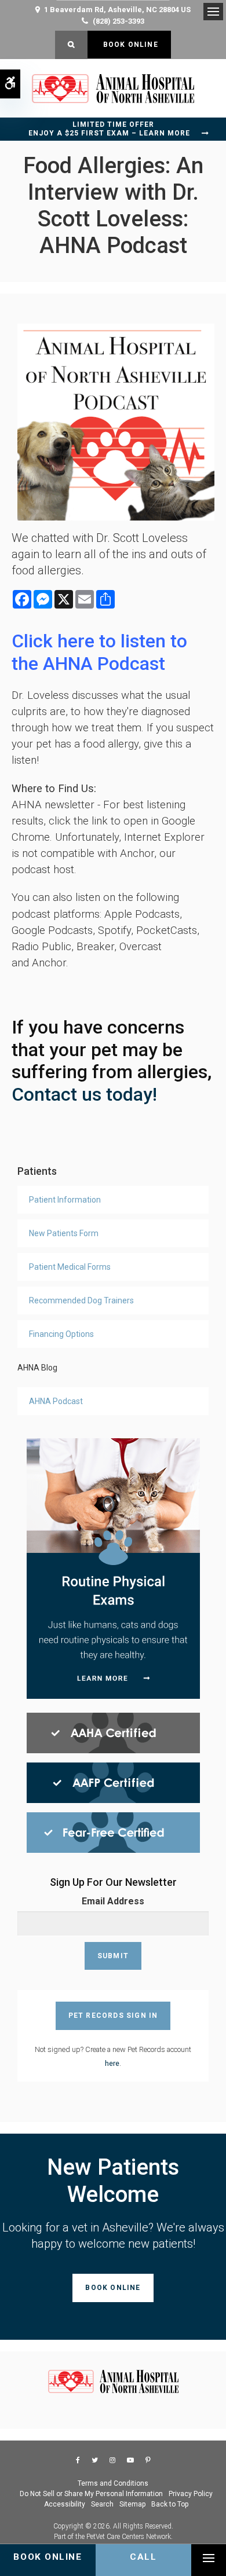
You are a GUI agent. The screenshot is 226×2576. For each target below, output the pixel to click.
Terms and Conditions (113, 2483)
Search (102, 2504)
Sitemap (132, 2504)
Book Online (129, 45)
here (112, 2063)
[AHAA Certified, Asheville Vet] (113, 1732)
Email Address (113, 1901)
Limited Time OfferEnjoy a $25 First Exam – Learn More (109, 129)
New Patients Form (64, 1233)
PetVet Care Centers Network (129, 2537)
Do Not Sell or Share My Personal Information (91, 2494)
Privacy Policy (191, 2494)
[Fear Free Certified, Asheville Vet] (113, 1832)
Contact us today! (87, 1094)
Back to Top (170, 2504)
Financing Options (61, 1334)
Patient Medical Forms (70, 1267)
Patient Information (65, 1200)
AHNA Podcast (56, 1401)
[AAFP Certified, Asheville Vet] (113, 1782)
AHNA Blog (37, 1368)
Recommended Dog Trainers (81, 1300)
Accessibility (65, 2504)
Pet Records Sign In (113, 2016)
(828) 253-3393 (119, 21)
